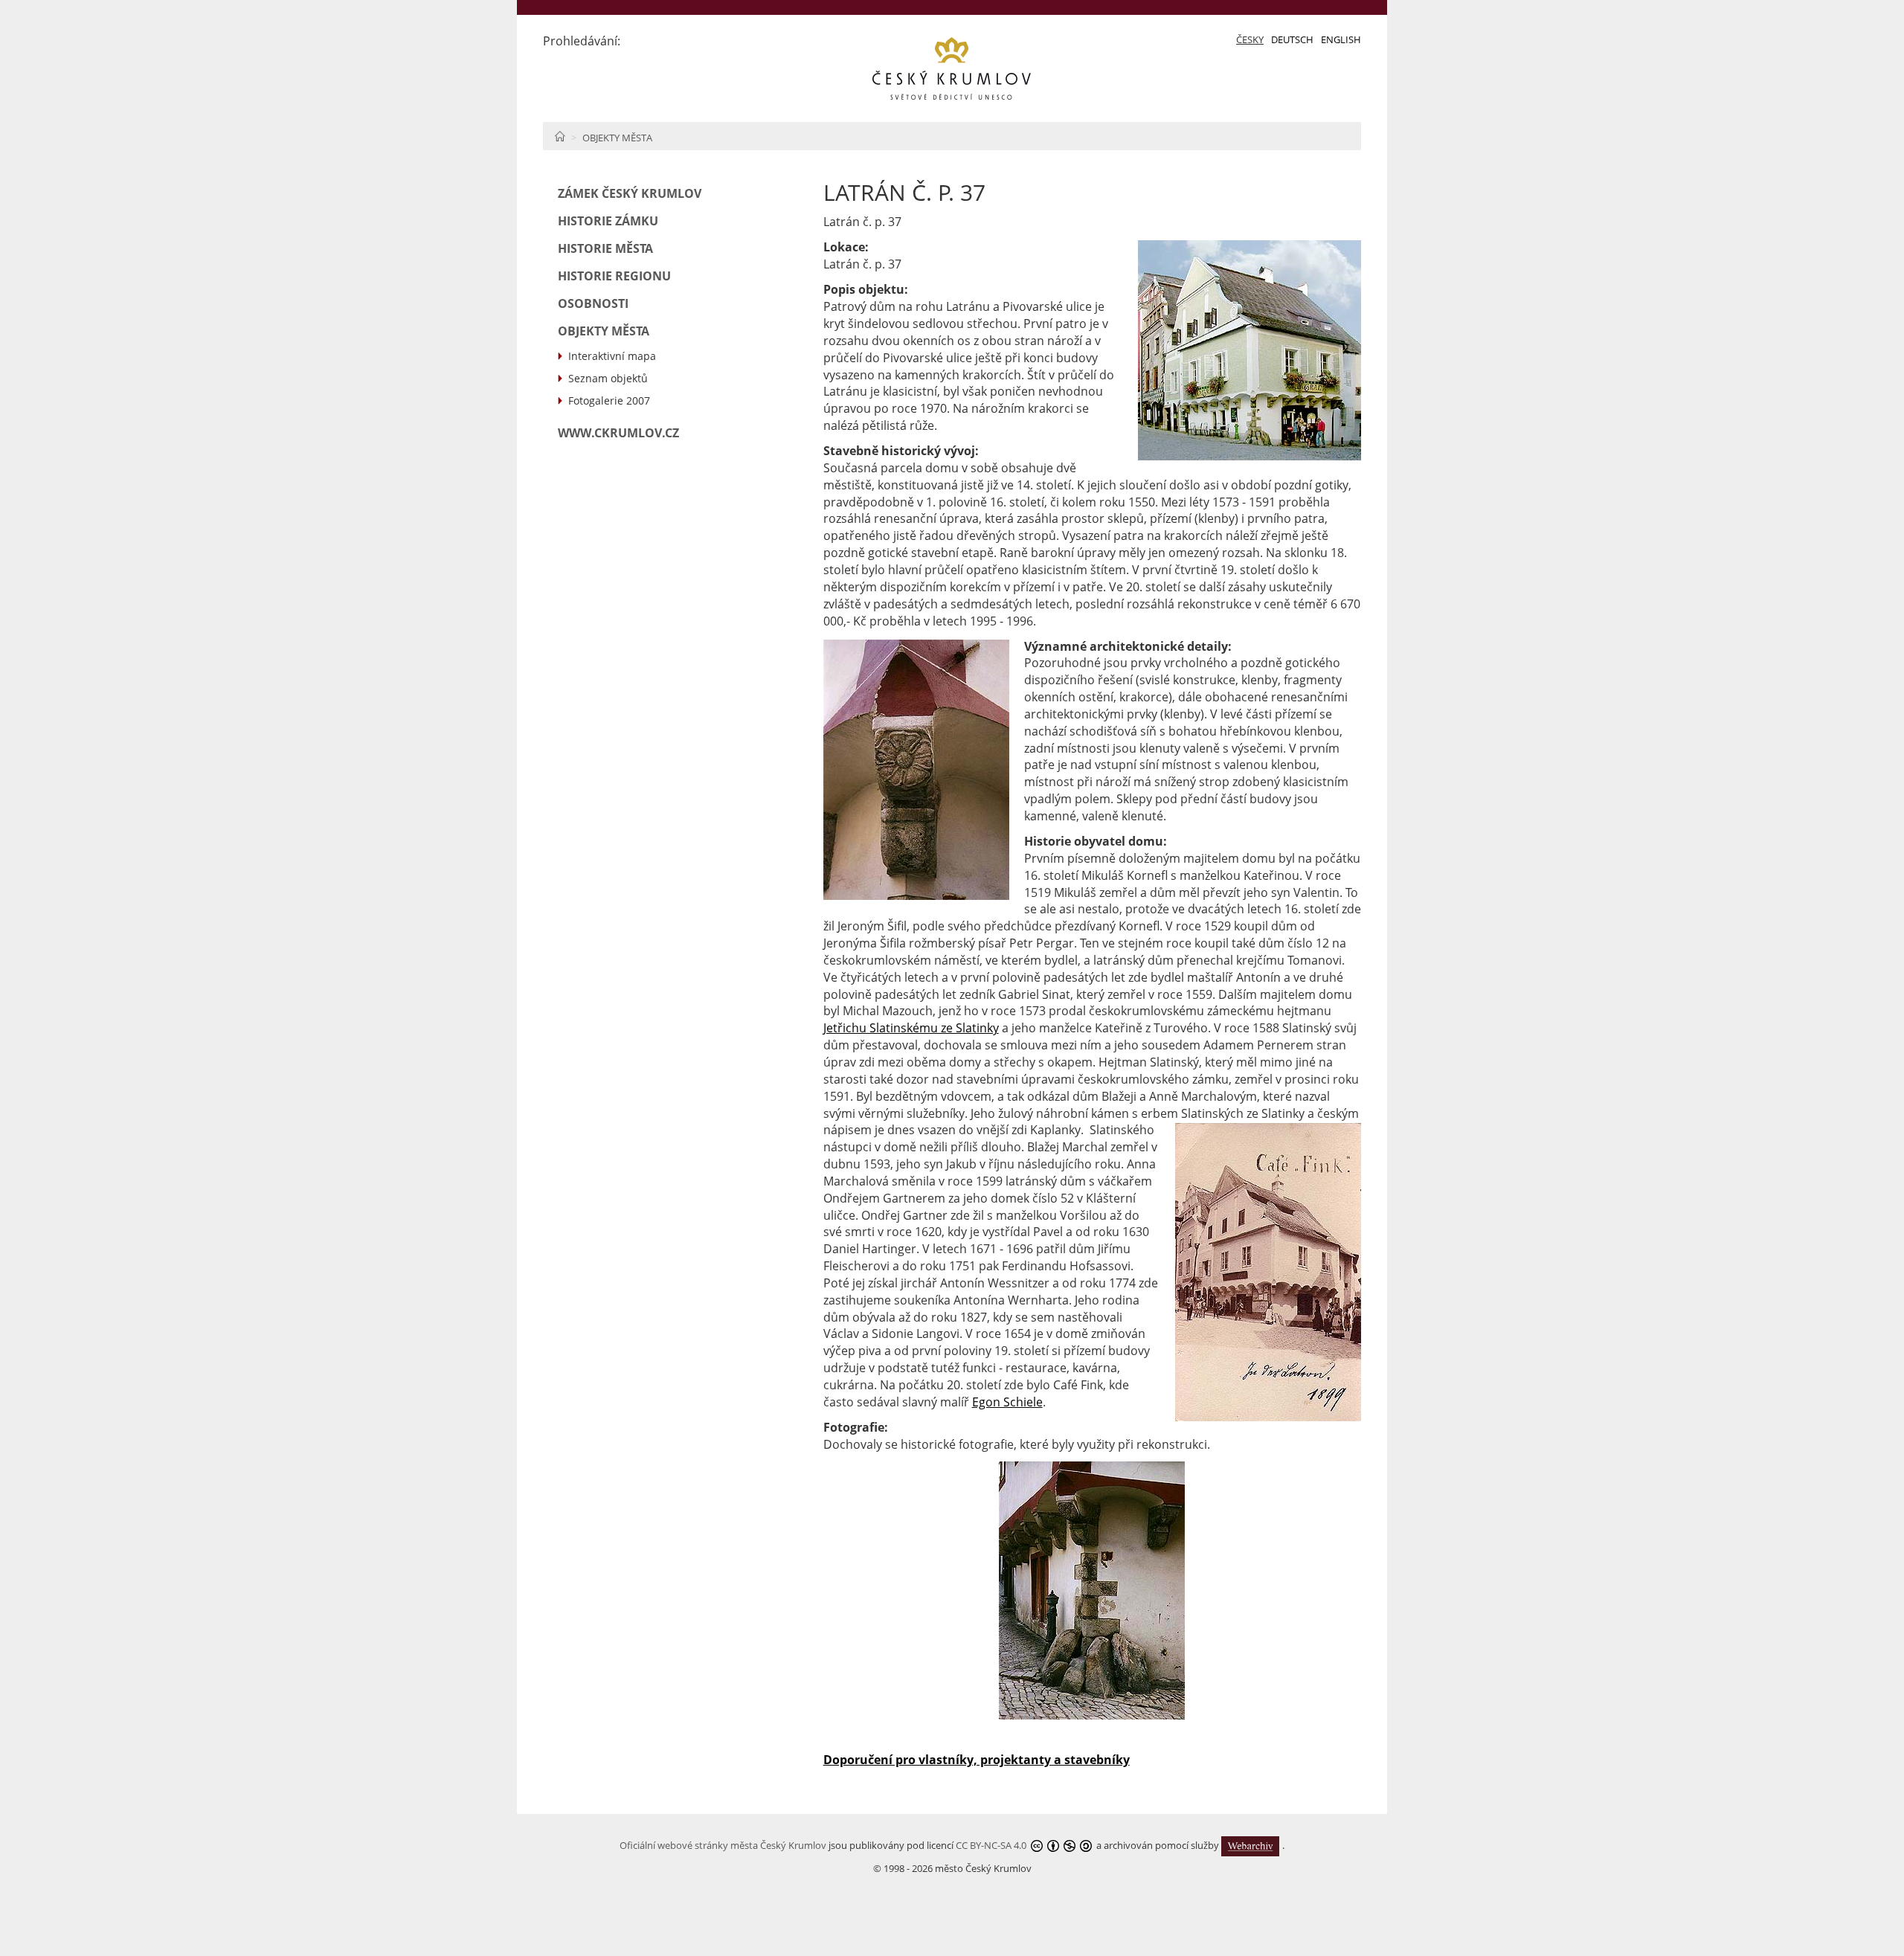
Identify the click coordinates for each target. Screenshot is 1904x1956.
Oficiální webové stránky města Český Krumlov (723, 1845)
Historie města (605, 248)
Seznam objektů (608, 378)
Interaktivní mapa (612, 356)
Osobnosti (593, 303)
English (1341, 39)
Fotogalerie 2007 (609, 400)
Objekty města (617, 138)
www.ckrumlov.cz (618, 433)
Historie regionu (614, 276)
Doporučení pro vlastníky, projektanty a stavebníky (977, 1760)
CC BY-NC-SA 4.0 (991, 1845)
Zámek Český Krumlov (630, 193)
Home (560, 136)
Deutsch (1292, 39)
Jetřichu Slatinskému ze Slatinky (911, 1028)
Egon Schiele (1007, 1402)
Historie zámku (608, 221)
